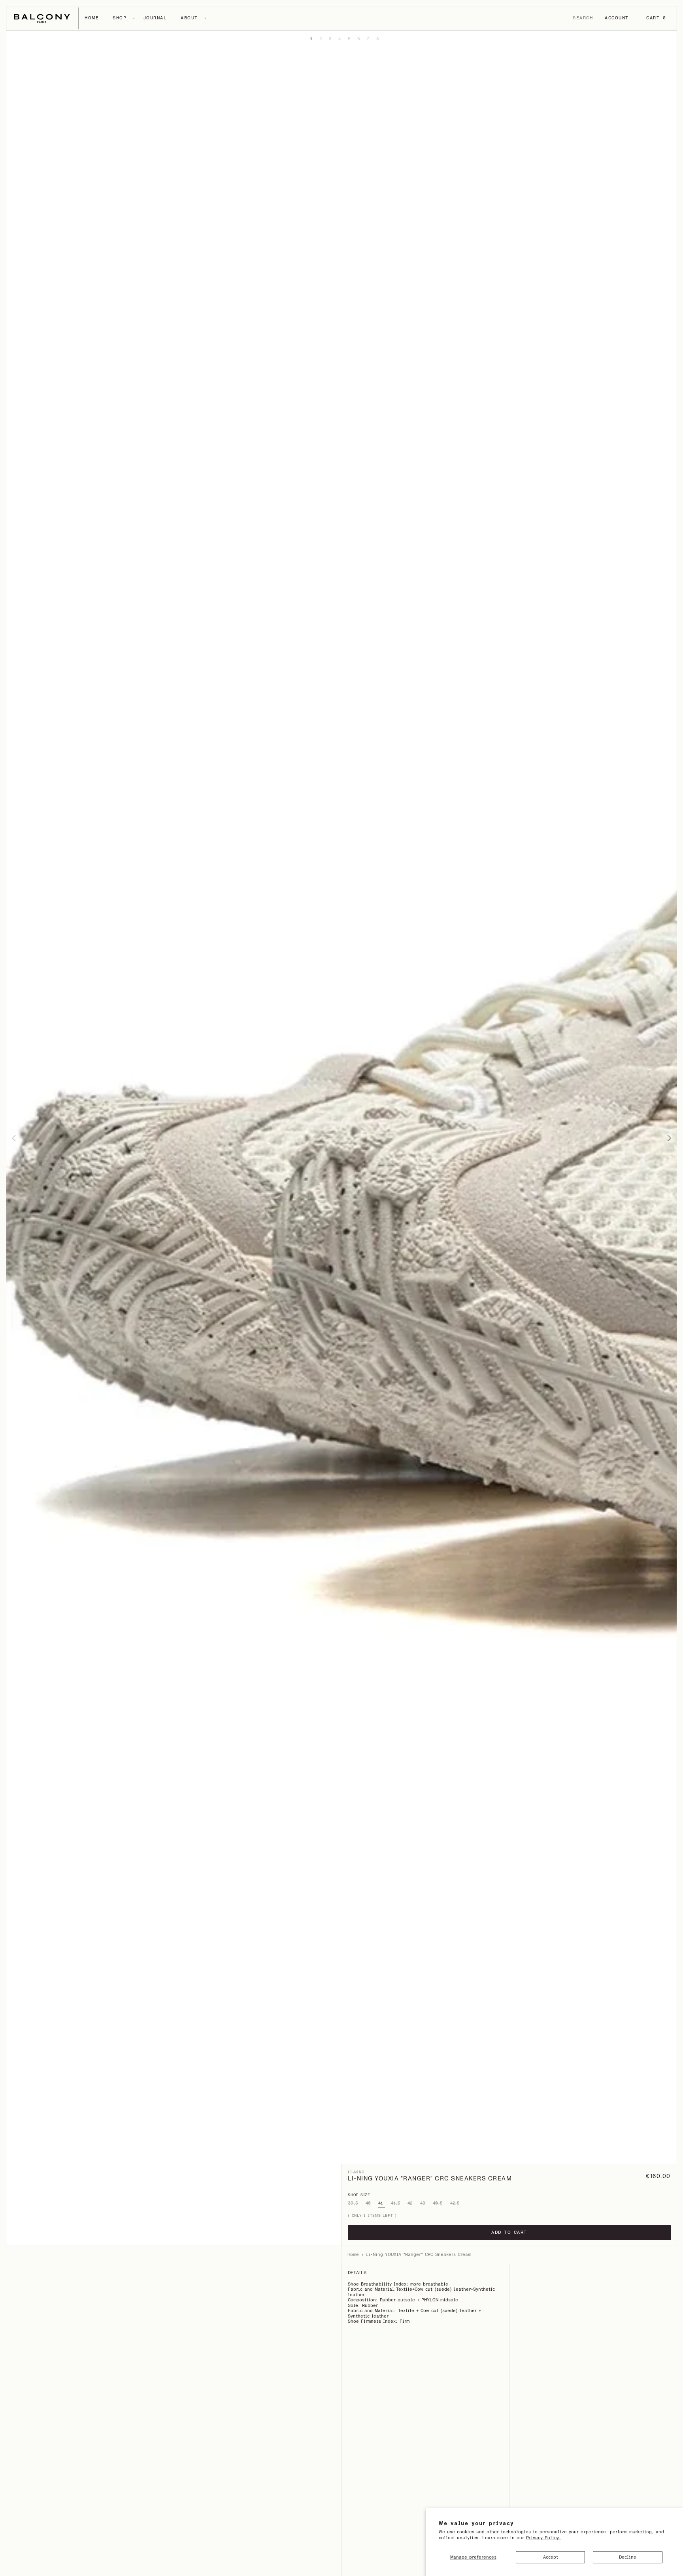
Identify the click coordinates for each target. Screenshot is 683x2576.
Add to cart (509, 2232)
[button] (92, 18)
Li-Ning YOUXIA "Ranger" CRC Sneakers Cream (418, 2255)
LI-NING (356, 2172)
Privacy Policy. (543, 2538)
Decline (628, 2557)
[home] (42, 18)
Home (353, 2255)
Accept (551, 2557)
